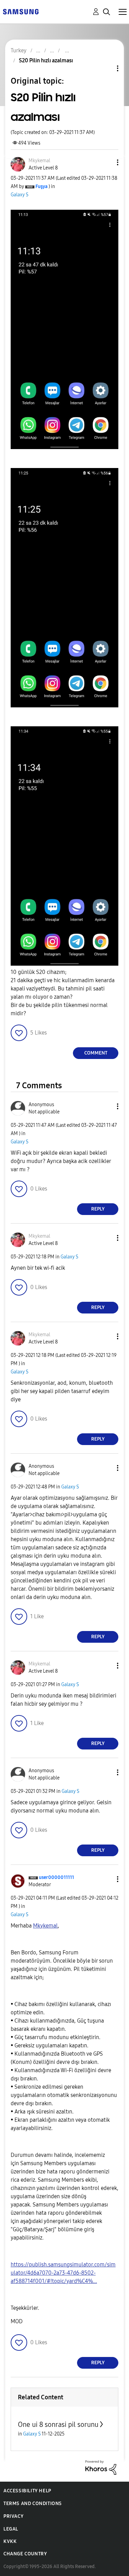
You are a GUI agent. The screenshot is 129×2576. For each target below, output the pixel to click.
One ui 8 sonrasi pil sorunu (58, 2424)
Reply (98, 1209)
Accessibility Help (27, 2491)
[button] (106, 162)
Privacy (13, 2516)
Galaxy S (20, 195)
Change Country (25, 2554)
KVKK (10, 2541)
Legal (11, 2529)
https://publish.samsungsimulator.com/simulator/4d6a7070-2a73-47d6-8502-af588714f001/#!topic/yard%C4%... (63, 2273)
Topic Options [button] (106, 68)
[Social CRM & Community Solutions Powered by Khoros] (101, 2467)
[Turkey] (21, 11)
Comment (96, 1053)
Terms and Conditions (33, 2504)
